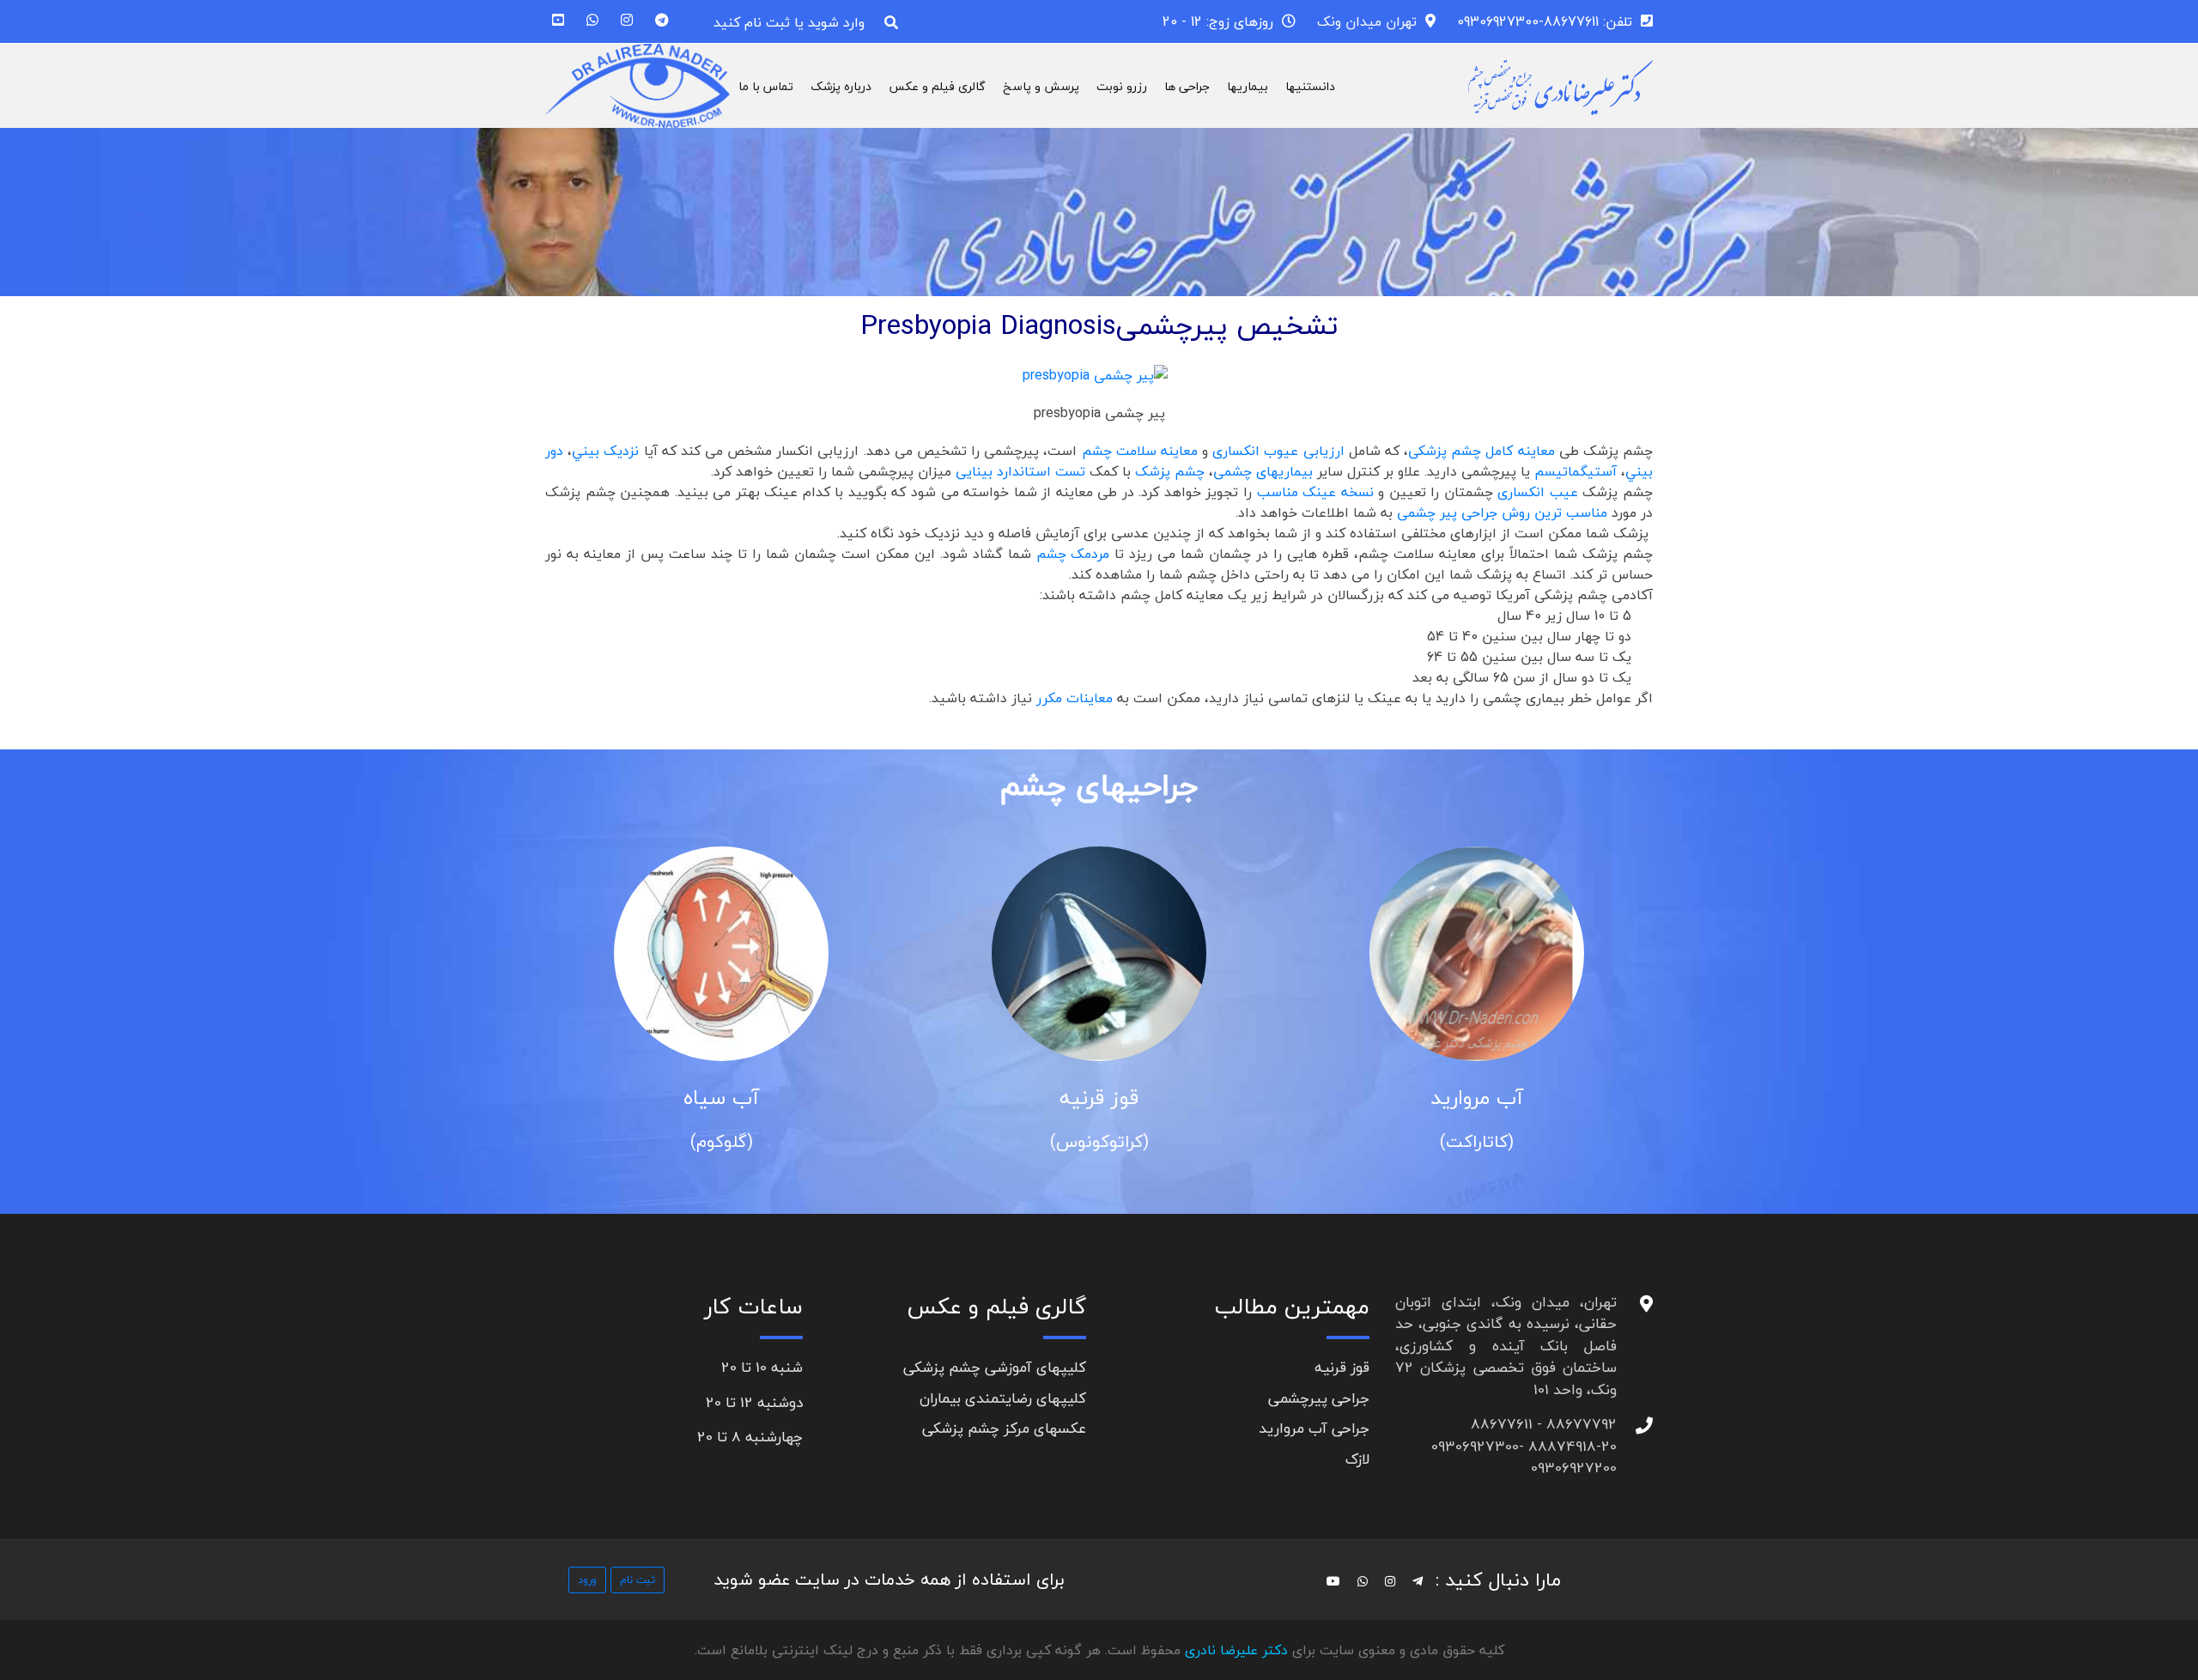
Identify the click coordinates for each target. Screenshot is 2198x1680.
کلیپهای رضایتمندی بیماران (1003, 1398)
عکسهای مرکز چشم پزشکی (1004, 1428)
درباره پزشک (841, 86)
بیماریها (1248, 86)
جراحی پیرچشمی (1319, 1398)
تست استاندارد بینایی (1023, 471)
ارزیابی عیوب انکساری (1278, 451)
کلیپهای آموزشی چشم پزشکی (995, 1367)
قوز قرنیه (1099, 1098)
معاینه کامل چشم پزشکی (1484, 451)
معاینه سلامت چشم (1140, 451)
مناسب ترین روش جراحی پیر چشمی (1502, 512)
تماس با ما (766, 86)
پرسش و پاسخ (1041, 86)
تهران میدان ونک (1367, 21)
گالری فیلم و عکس (937, 86)
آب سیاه (721, 1098)
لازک (1357, 1459)
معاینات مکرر (1075, 698)
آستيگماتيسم (1576, 471)
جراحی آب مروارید (1314, 1428)
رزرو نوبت (1122, 86)
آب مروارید (1477, 1098)
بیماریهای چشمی (1265, 471)
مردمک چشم (1073, 554)
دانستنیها (1310, 86)
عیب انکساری (1538, 492)
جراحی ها (1187, 86)
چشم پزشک (1170, 471)
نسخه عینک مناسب (1318, 492)
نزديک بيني (605, 451)
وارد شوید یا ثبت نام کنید (789, 22)
